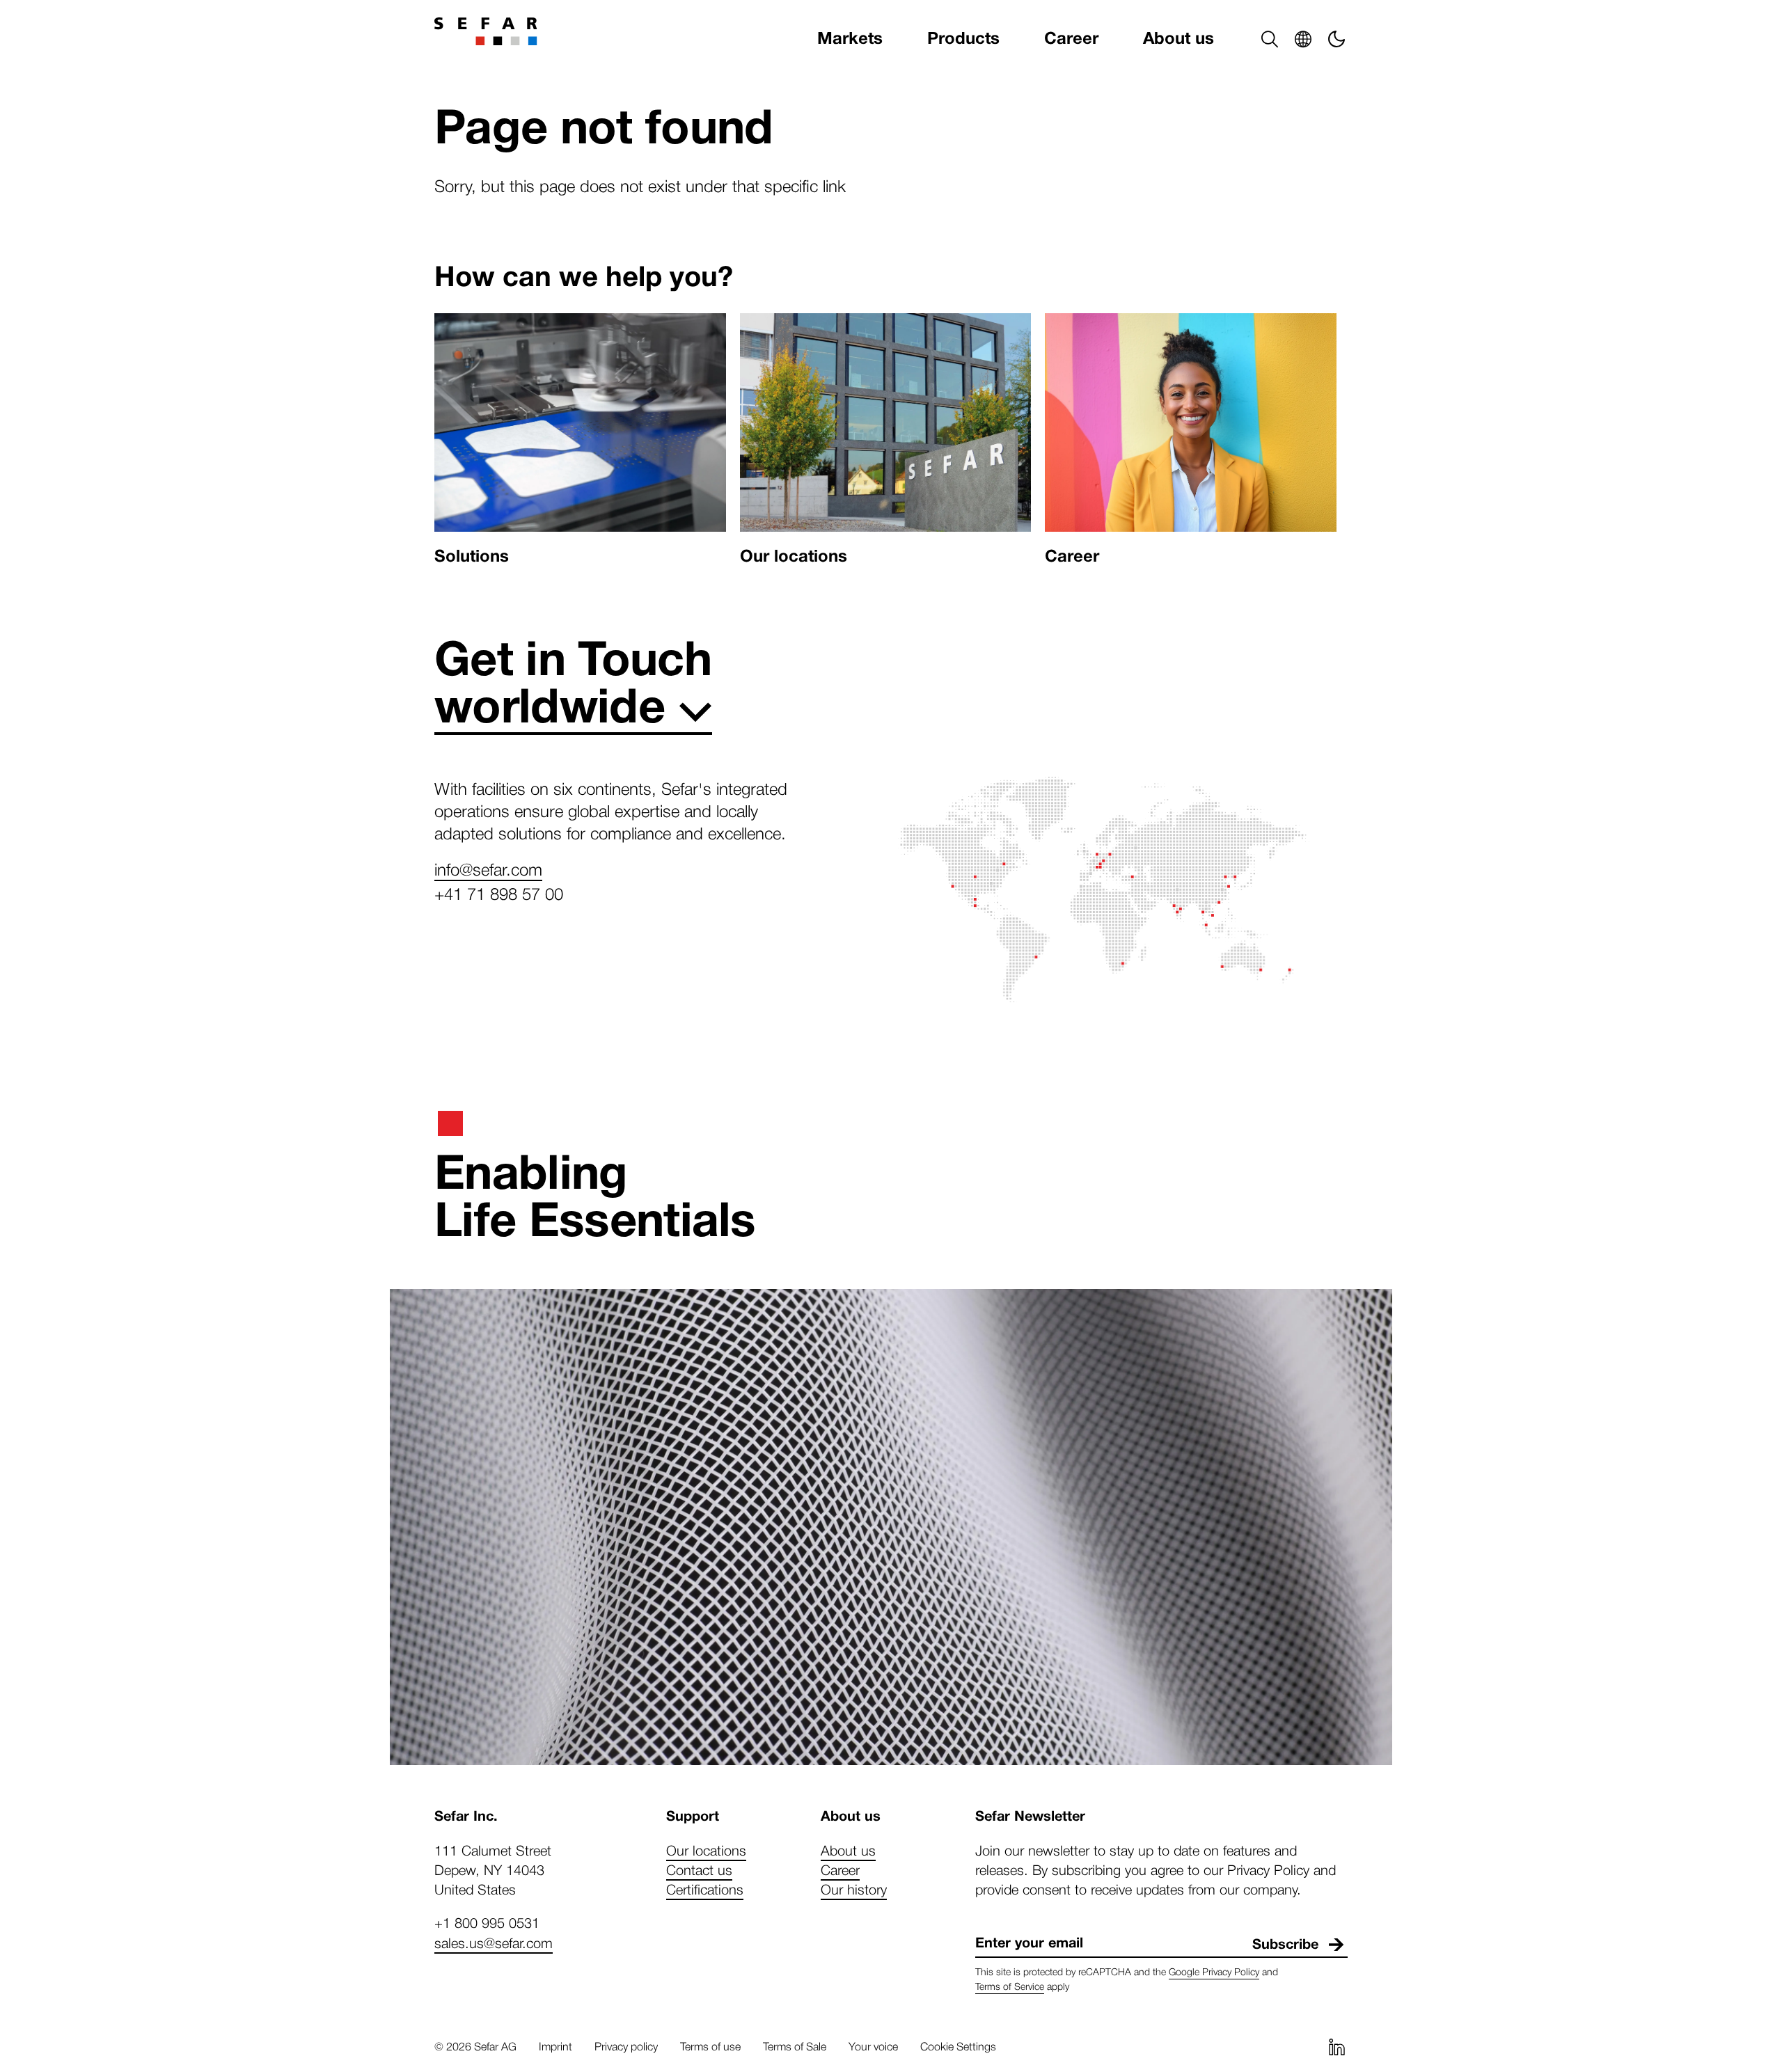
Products (963, 39)
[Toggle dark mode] (1336, 39)
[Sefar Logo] (486, 31)
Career (1071, 39)
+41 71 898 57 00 (499, 893)
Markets (850, 39)
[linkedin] (1336, 2047)
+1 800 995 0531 (487, 1922)
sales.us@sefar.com (494, 1943)
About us (1178, 39)
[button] (1270, 39)
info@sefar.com (488, 869)
